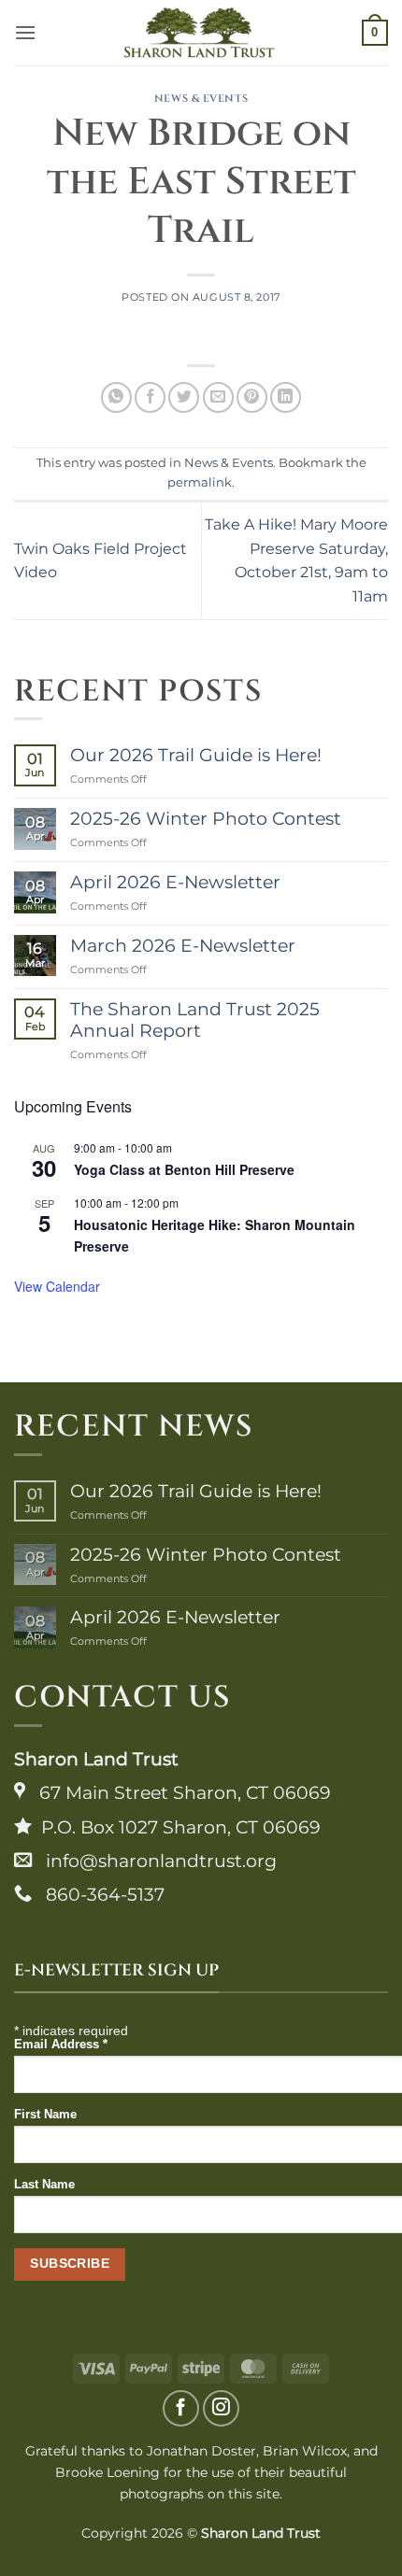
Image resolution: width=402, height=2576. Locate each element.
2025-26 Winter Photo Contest (206, 819)
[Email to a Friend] (218, 397)
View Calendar (57, 1286)
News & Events (201, 99)
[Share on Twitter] (184, 397)
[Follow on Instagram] (221, 2408)
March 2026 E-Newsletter (183, 946)
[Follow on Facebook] (181, 2408)
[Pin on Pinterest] (252, 397)
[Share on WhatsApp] (116, 397)
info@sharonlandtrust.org (154, 1861)
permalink (200, 482)
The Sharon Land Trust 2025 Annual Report (195, 1020)
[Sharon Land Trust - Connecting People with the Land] (200, 33)
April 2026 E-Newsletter (175, 882)
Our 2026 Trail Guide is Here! (196, 755)
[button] (25, 32)
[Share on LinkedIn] (286, 397)
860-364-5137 (98, 1894)
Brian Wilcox (305, 2451)
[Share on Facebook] (150, 397)
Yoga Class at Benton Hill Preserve (184, 1169)
